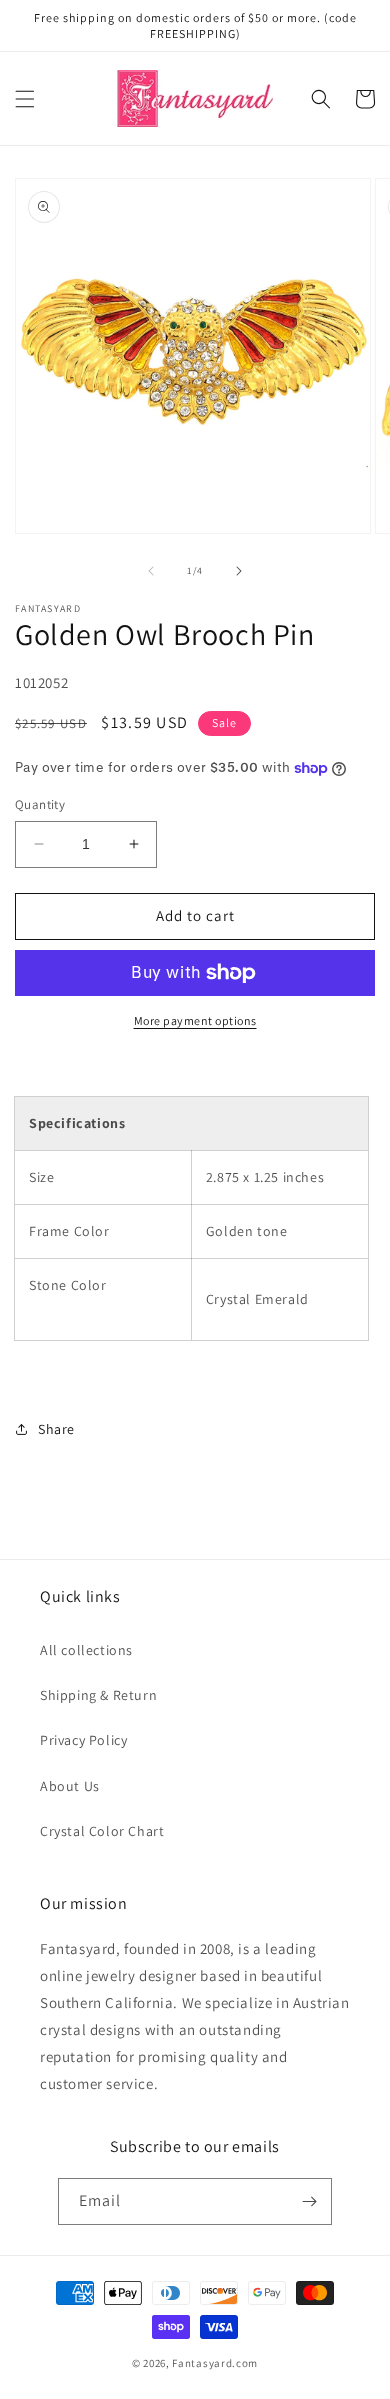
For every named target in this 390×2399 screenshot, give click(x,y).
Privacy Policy (83, 1740)
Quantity (40, 804)
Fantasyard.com (215, 2363)
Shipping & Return (98, 1695)
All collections (86, 1650)
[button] (25, 99)
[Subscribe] (309, 2201)
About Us (70, 1786)
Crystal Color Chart (102, 1831)
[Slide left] (151, 571)
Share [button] (56, 1429)
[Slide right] (239, 571)
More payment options (195, 1020)
